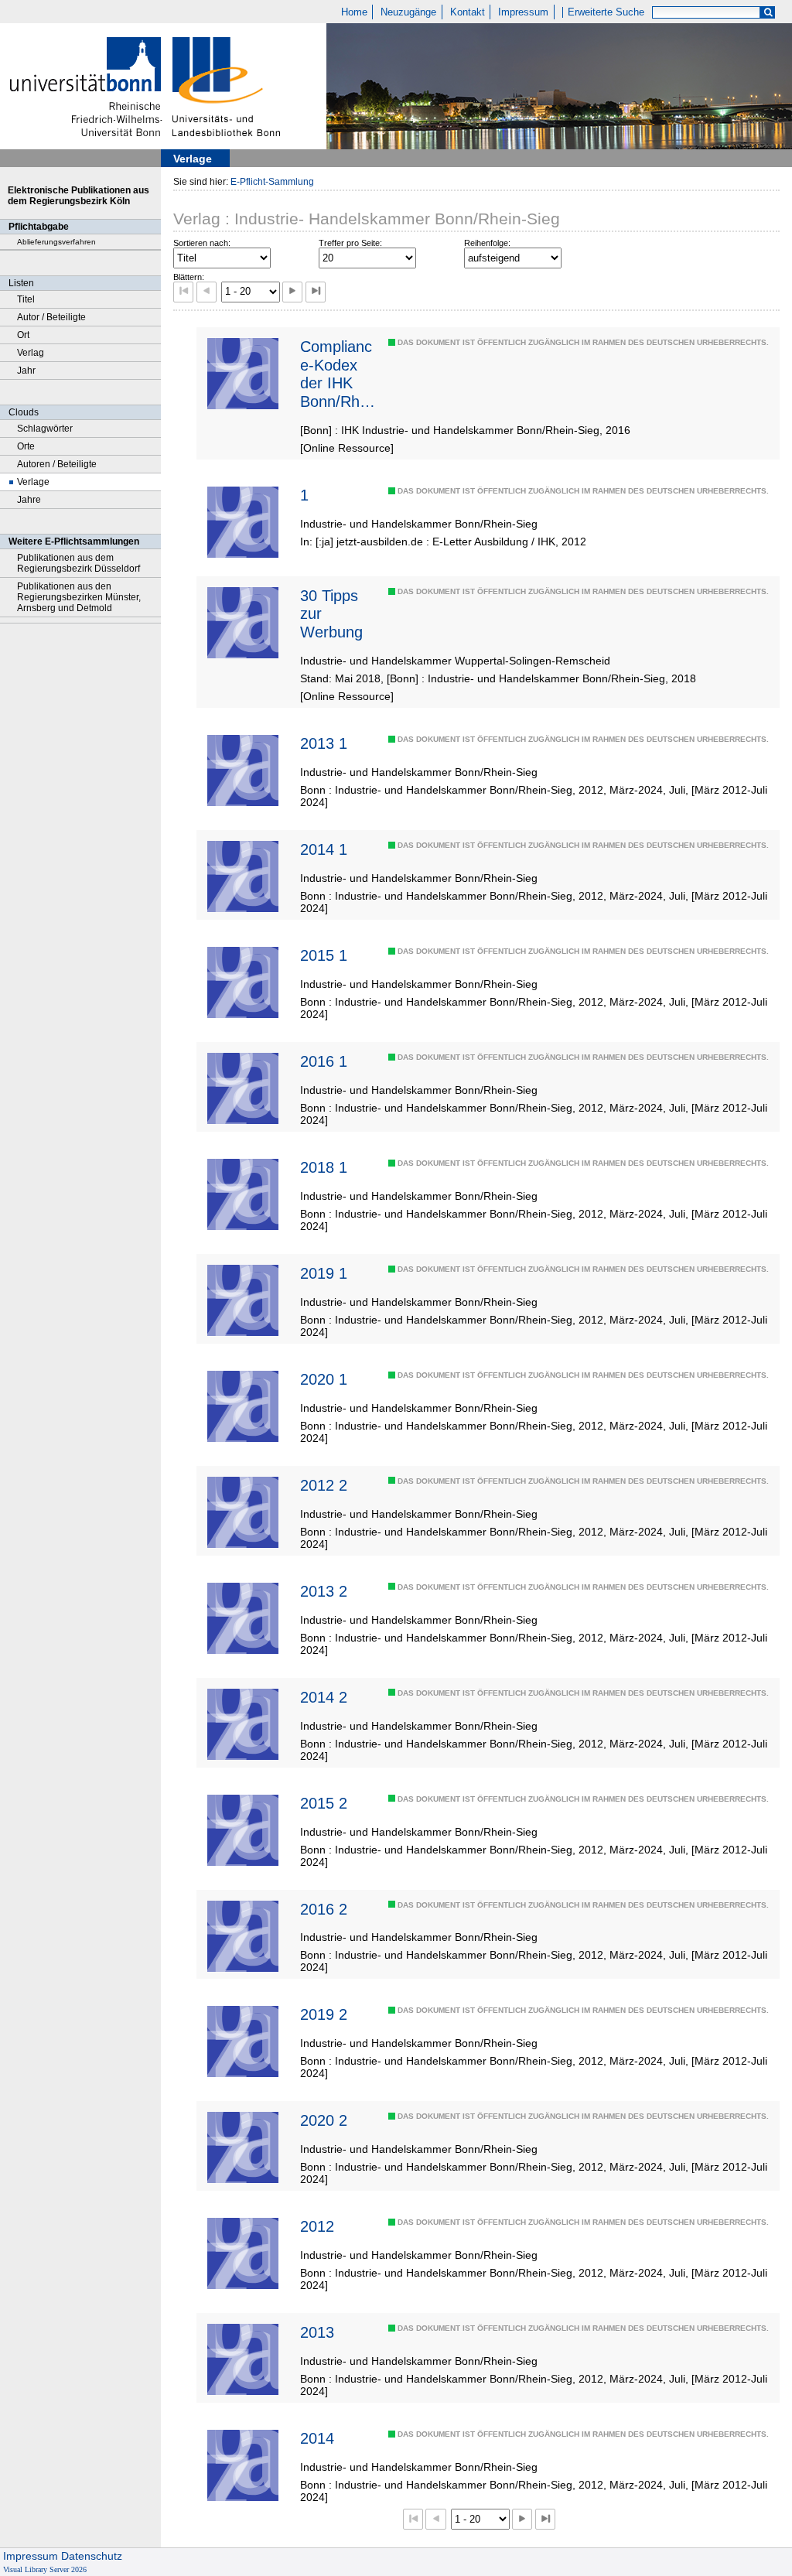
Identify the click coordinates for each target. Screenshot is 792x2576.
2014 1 (324, 849)
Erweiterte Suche (606, 12)
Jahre (29, 500)
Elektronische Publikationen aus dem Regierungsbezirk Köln (79, 196)
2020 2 (324, 2120)
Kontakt (468, 12)
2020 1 (324, 1379)
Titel (26, 299)
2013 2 (324, 1591)
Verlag (31, 353)
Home (354, 12)
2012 (317, 2226)
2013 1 (324, 743)
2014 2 (324, 1697)
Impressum (523, 12)
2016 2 (324, 1909)
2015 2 (324, 1803)
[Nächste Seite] (292, 292)
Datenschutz (92, 2556)
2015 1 (324, 955)
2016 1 (324, 1061)
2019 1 (324, 1273)
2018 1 (324, 1167)
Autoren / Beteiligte (57, 464)
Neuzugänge (408, 12)
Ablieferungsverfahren (56, 242)
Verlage (33, 482)
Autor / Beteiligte (51, 317)
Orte (26, 446)
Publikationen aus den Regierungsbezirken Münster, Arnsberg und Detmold (79, 597)
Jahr (26, 371)
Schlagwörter (45, 429)
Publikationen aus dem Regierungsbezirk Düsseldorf (79, 563)
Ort (23, 335)
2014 (317, 2438)
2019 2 (324, 2014)
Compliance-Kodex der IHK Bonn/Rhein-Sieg (336, 374)
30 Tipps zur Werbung (331, 614)
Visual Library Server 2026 (45, 2569)
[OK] (768, 13)
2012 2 (324, 1485)
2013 (317, 2332)
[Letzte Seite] (316, 292)
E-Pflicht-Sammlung (272, 182)
